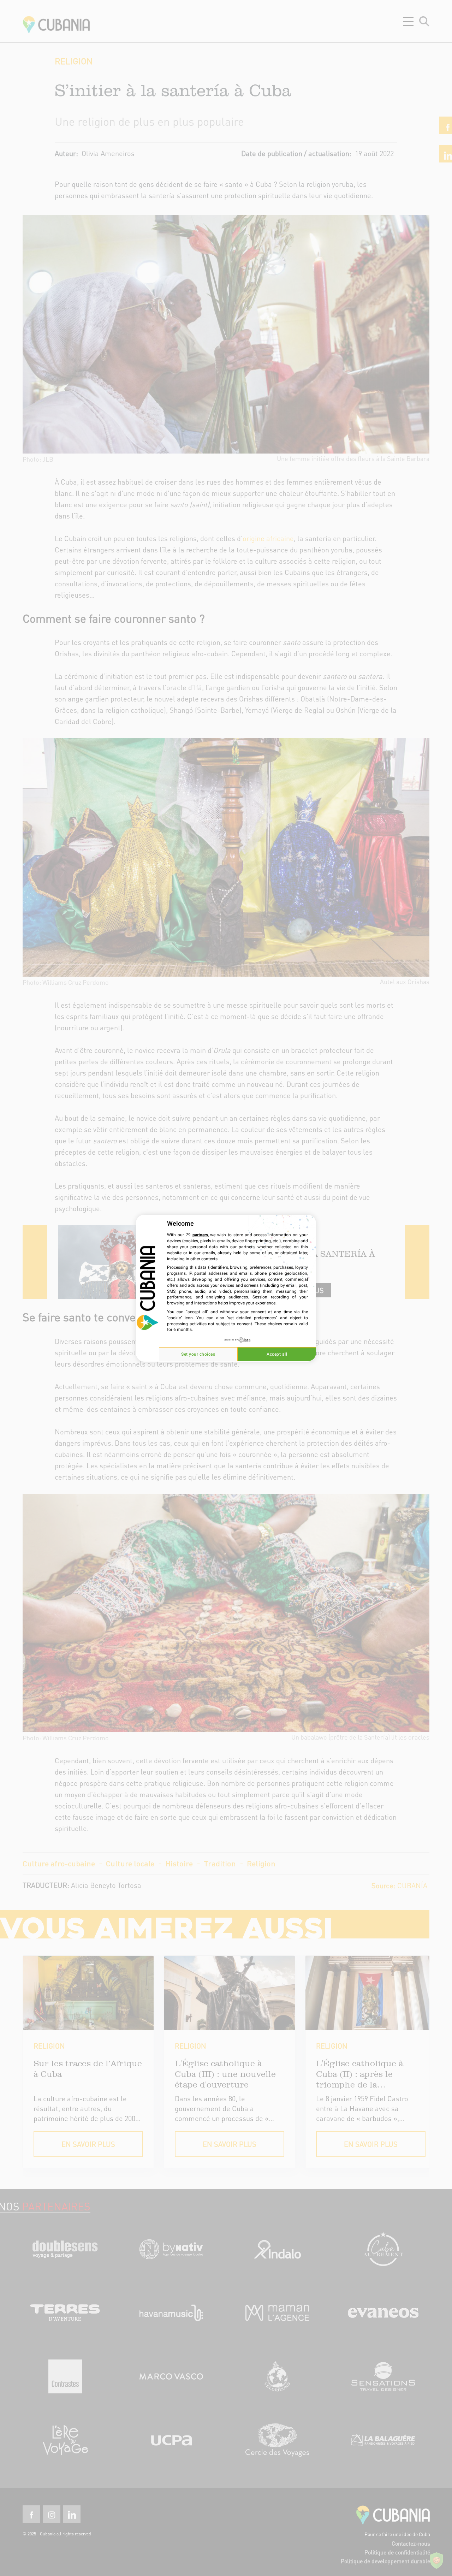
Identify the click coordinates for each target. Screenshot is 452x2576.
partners (200, 1235)
